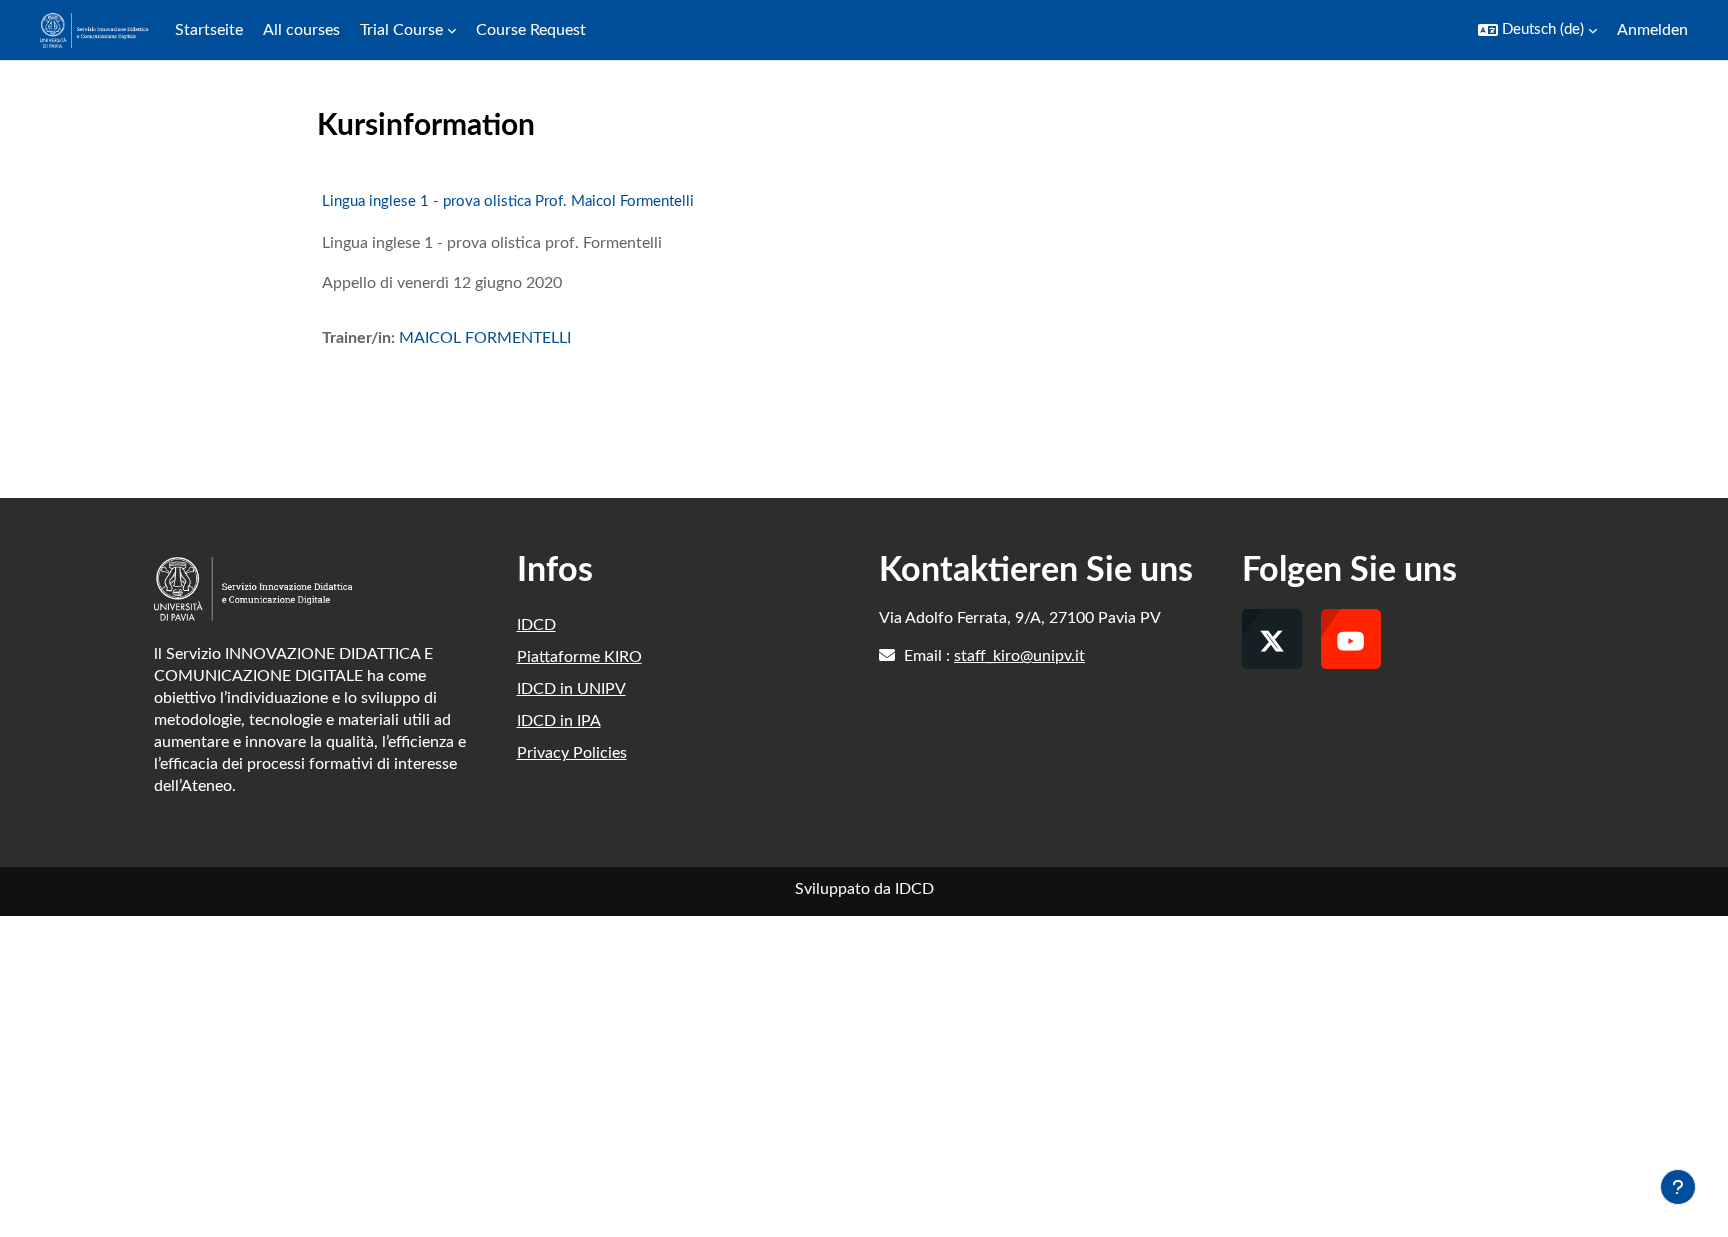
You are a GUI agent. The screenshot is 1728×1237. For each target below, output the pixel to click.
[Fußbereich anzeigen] (1678, 1187)
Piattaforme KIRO (579, 657)
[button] (1537, 30)
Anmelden (1652, 30)
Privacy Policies (572, 753)
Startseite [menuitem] (209, 30)
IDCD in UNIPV (571, 689)
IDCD (536, 625)
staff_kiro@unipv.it (1019, 656)
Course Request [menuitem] (531, 30)
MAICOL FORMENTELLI (485, 338)
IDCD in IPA (559, 721)
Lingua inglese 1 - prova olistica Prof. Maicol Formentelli (508, 201)
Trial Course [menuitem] (401, 30)
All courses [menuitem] (301, 30)
